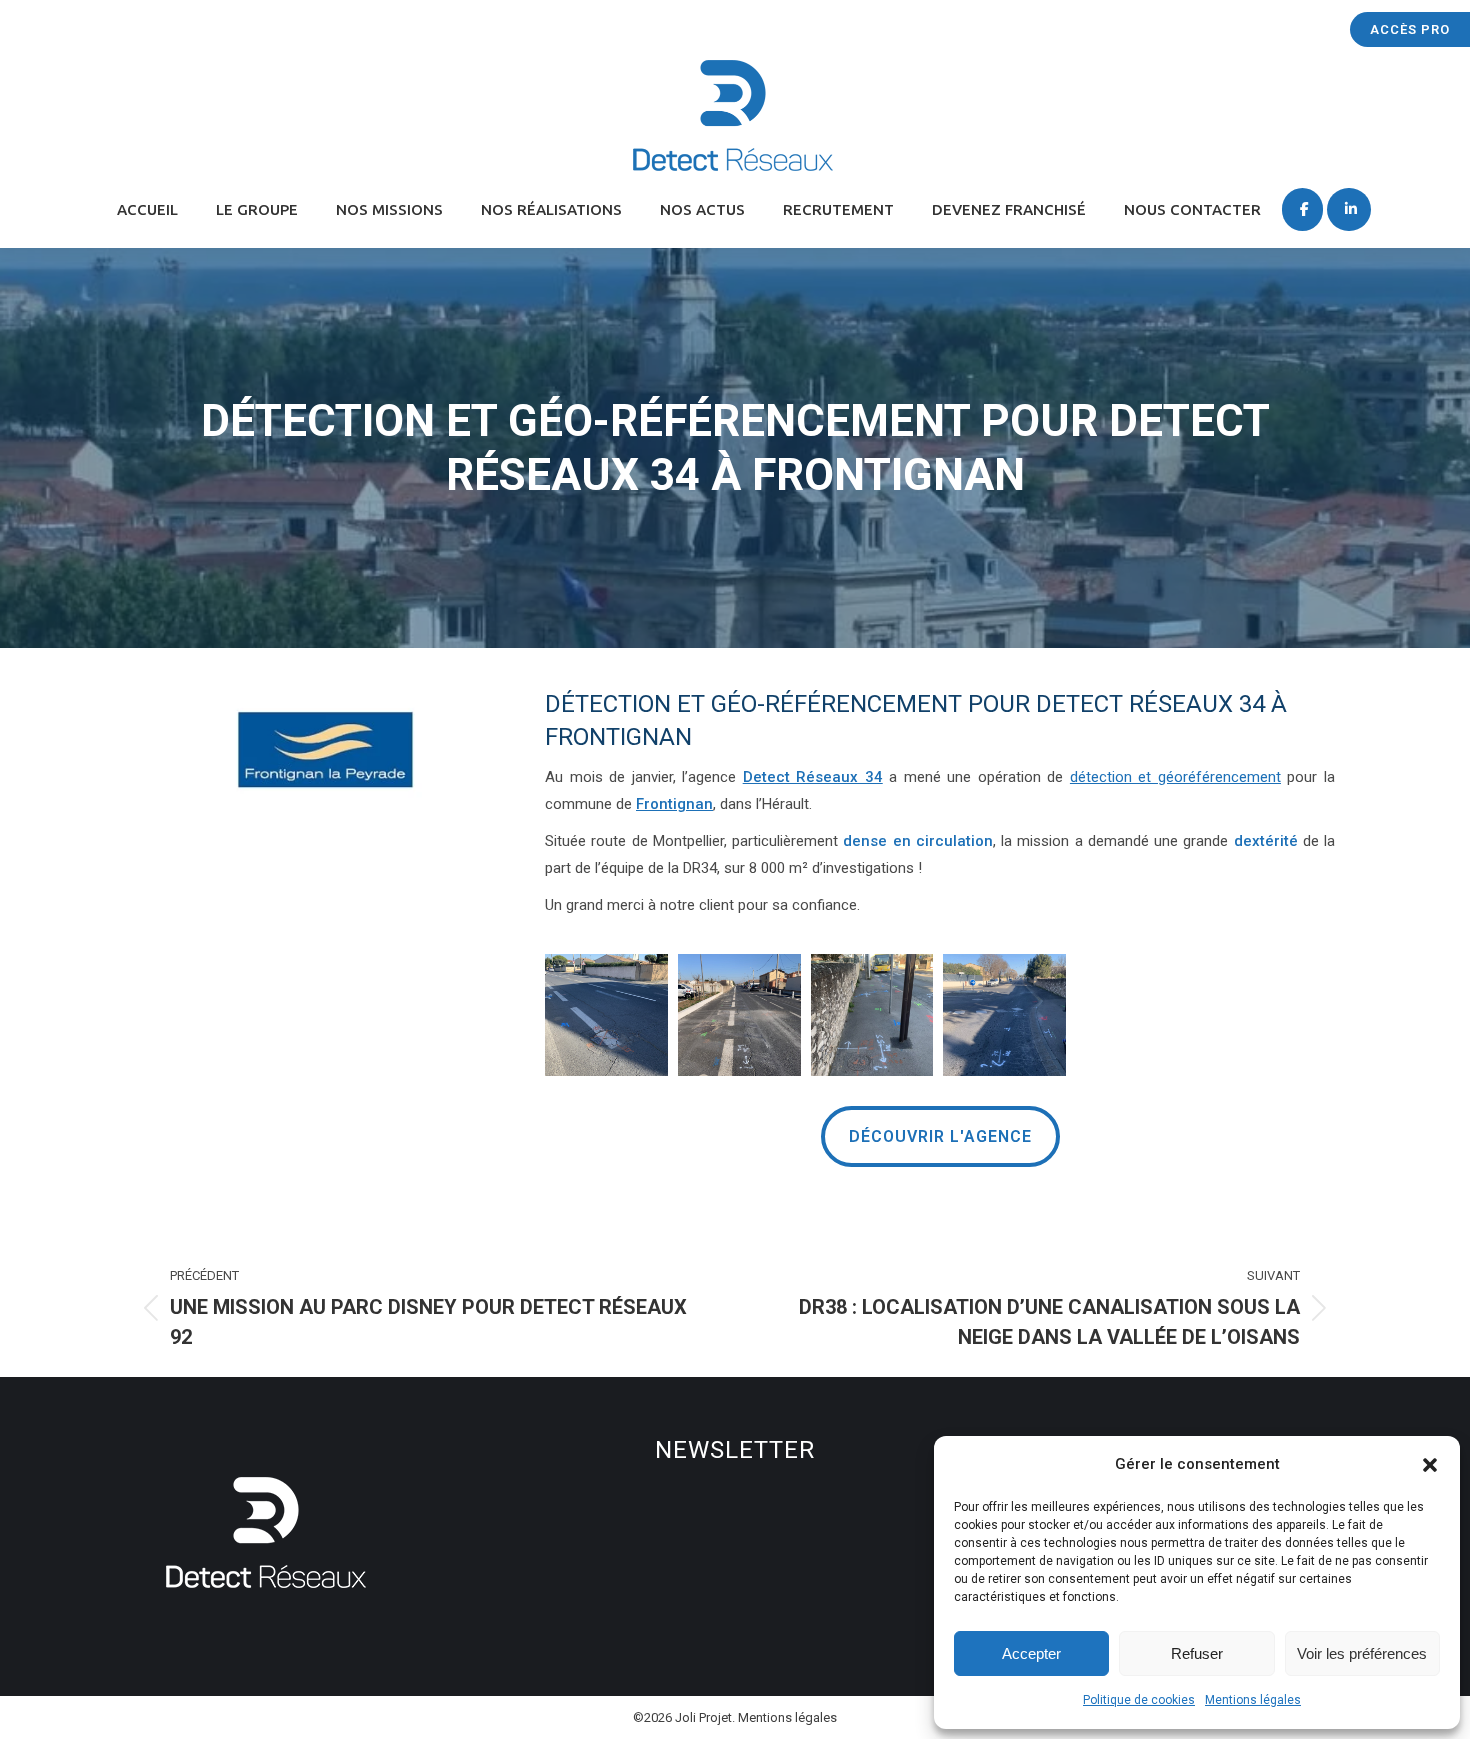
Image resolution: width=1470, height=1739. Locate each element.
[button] (1430, 1465)
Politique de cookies (1139, 1700)
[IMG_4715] (606, 1015)
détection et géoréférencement (1175, 777)
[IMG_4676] (872, 1015)
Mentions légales (1253, 1700)
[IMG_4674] (1004, 1015)
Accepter (1031, 1653)
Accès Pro (1410, 29)
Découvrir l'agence (940, 1136)
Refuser (1197, 1653)
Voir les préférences (1362, 1653)
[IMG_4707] (739, 1015)
